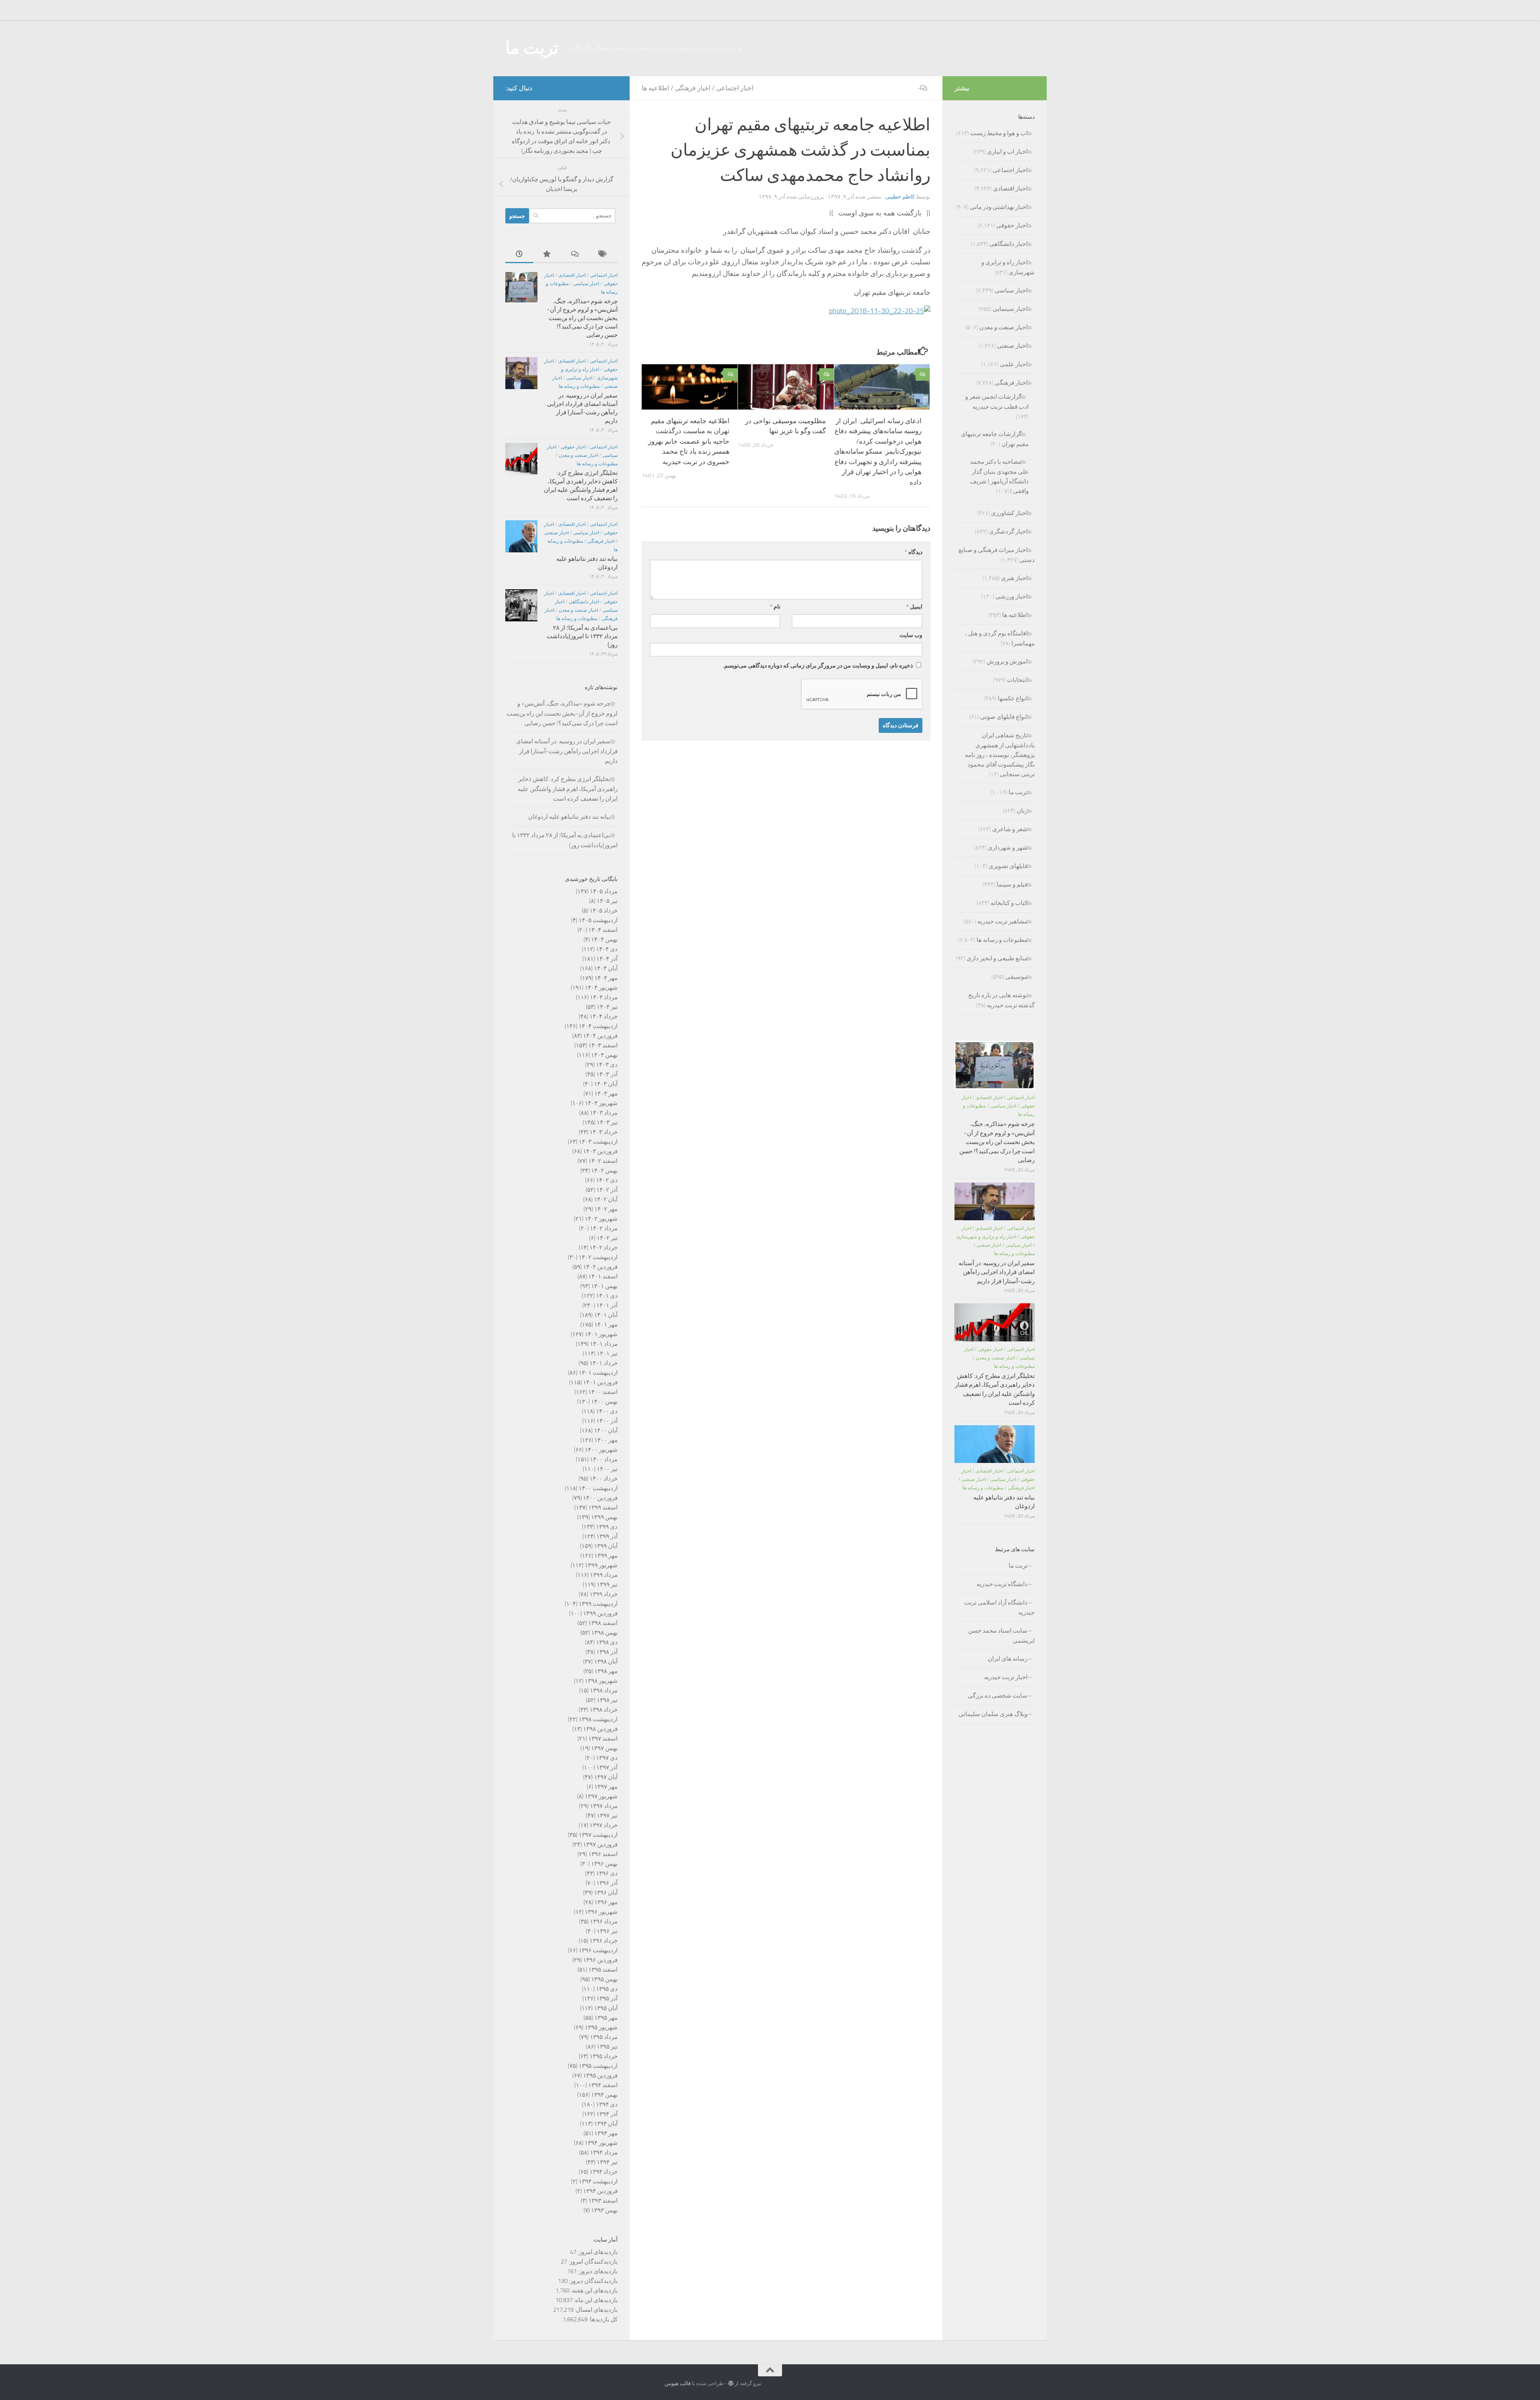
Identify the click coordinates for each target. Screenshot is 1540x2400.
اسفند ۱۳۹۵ (603, 1970)
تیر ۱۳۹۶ (607, 1931)
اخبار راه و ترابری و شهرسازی (986, 1237)
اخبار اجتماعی (735, 88)
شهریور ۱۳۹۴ (601, 2143)
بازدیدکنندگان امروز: (592, 2262)
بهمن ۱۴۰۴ (604, 939)
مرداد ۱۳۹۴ (604, 2152)
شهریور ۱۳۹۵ (601, 2027)
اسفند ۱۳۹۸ (603, 1623)
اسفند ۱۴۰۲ (603, 1161)
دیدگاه (914, 552)
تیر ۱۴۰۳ (607, 1122)
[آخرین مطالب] (519, 255)
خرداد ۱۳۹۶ (604, 1941)
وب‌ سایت (911, 635)
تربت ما (532, 48)
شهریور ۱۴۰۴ (601, 988)
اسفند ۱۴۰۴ (603, 930)
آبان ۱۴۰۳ (606, 1084)
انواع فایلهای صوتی (1004, 717)
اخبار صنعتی (556, 533)
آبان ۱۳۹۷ (606, 1777)
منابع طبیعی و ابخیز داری (997, 958)
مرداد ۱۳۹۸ (604, 1690)
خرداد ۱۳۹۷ (604, 1825)
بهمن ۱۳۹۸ (604, 1633)
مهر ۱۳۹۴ (606, 2133)
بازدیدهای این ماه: (595, 2300)
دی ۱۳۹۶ (607, 1873)
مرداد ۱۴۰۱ (604, 1344)
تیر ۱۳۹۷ (607, 1816)
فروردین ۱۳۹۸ (600, 1729)
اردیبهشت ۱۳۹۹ (598, 1604)
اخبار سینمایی (1010, 309)
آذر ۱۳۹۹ (607, 1536)
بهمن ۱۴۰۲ (604, 1171)
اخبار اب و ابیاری (1007, 152)
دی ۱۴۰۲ (607, 1180)
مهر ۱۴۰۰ (606, 1440)
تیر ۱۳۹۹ (607, 1584)
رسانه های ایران (1008, 1659)
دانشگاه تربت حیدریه (1002, 1584)
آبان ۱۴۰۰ (606, 1430)
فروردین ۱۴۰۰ (600, 1498)
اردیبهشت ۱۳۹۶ (598, 1950)
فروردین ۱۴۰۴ (600, 1036)
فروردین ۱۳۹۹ (600, 1613)
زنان (1022, 811)
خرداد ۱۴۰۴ (604, 1016)
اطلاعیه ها (655, 88)
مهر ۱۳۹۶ (606, 1902)
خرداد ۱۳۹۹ (604, 1594)
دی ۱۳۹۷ (607, 1758)
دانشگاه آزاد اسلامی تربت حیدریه (999, 1608)
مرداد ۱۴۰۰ (604, 1459)
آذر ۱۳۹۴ (607, 2114)
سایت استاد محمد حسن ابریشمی (1001, 1636)
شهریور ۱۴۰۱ (601, 1334)
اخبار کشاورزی (1009, 513)
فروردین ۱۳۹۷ (600, 1844)
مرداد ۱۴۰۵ (604, 891)
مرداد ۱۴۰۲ (604, 1228)
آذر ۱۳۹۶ (607, 1883)
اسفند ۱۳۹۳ (603, 2201)
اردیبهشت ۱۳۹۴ (598, 2181)
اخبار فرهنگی (693, 88)
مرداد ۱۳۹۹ (604, 1575)
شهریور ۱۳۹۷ (601, 1796)
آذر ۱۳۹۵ (607, 1998)
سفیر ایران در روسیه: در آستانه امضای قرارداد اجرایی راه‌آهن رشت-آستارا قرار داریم (567, 751)
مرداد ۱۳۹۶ (604, 1921)
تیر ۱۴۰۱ (607, 1353)
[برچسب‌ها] (604, 255)
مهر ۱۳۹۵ (606, 2018)
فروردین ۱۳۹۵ (600, 2075)
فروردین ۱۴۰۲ (600, 1267)
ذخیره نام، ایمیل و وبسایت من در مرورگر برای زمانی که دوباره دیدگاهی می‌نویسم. (818, 666)
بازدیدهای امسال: (596, 2310)
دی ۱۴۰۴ (607, 949)
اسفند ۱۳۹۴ (603, 2085)
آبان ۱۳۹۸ (606, 1662)
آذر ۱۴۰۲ (607, 1190)
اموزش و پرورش (1007, 661)
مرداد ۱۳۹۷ (604, 1806)
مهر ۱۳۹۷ (606, 1787)
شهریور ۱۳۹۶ (601, 1912)
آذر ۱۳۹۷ (607, 1767)
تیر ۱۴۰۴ (607, 1007)
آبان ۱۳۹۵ (606, 2008)
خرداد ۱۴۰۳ (604, 1132)
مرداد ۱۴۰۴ (604, 997)
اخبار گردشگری (1008, 532)
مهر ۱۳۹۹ (606, 1556)
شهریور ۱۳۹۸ (601, 1681)
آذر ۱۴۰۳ (607, 1074)
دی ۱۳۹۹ (607, 1527)
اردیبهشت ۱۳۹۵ (598, 2066)
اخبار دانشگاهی (584, 602)
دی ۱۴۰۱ (607, 1296)
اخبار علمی (1014, 364)
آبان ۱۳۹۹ (606, 1546)
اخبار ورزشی (1011, 596)
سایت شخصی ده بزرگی (998, 1696)
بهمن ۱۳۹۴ (604, 2095)
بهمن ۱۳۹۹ (604, 1517)
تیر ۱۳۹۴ (607, 2162)
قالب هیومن (678, 2383)
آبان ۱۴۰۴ (606, 968)
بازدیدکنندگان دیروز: (593, 2281)
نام (775, 607)
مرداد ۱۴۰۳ (604, 1113)
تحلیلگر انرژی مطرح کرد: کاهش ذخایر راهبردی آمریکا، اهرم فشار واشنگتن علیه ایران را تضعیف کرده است (568, 789)
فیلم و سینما (1012, 885)
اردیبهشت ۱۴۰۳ (598, 1142)
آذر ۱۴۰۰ (607, 1421)
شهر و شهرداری (1008, 848)
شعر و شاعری (1010, 829)
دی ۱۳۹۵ (607, 1989)
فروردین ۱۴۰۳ (600, 1151)
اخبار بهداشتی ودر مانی (999, 207)
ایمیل (914, 607)
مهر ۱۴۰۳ (606, 1093)
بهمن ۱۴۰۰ (604, 1402)
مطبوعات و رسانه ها (579, 386)
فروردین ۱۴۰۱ (600, 1382)
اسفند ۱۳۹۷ (603, 1739)
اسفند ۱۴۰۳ (603, 1045)
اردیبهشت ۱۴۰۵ (598, 920)
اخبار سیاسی (586, 284)
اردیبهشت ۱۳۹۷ (598, 1835)
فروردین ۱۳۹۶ (600, 1960)
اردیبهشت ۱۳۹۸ (598, 1719)
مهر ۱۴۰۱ (606, 1325)
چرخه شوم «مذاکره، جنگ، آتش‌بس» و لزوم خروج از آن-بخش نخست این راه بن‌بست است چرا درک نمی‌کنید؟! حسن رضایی (582, 318)
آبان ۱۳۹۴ (606, 2124)
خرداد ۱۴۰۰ (604, 1479)
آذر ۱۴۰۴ (607, 959)
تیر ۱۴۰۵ (607, 901)
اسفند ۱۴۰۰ (603, 1392)
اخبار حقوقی (573, 447)
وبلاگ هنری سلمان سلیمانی (993, 1714)
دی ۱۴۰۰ (607, 1411)
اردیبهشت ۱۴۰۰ (598, 1488)
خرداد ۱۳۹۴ (604, 2172)
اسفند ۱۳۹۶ (603, 1854)
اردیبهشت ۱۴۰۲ (598, 1257)
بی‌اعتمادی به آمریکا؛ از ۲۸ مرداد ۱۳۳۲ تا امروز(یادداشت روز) (582, 636)
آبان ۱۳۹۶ (606, 1893)
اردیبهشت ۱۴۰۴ (598, 1026)
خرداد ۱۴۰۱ (604, 1363)
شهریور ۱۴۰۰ (601, 1450)
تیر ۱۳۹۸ (607, 1700)
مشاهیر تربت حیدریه (1002, 921)
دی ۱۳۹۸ (607, 1642)
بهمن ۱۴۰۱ (604, 1286)
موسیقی (1016, 977)
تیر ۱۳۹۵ (607, 2047)
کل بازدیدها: (603, 2319)
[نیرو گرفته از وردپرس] (731, 2383)
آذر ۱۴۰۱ (607, 1305)
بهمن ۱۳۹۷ (604, 1748)
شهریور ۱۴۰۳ (601, 1103)
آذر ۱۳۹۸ (607, 1652)
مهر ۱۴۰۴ (606, 978)
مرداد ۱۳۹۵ (604, 2037)
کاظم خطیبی (900, 197)
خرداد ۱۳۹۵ (604, 2056)
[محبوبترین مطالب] (547, 255)
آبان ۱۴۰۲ (606, 1199)
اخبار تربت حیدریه (1006, 1677)
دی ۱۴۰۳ (607, 1065)
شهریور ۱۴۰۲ (601, 1219)
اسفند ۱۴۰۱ (603, 1276)
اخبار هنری (1014, 578)
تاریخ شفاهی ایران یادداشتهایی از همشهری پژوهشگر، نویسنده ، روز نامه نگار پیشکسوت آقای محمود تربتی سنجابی (1000, 755)
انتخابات (1017, 680)
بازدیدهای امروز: (597, 2252)
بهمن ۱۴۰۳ (604, 1055)
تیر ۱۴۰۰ (607, 1469)
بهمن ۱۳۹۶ (604, 1864)
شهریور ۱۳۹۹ (601, 1565)
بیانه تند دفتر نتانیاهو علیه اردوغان (569, 817)
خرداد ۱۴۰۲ (604, 1248)
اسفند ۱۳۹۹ (603, 1507)
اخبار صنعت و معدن (578, 455)
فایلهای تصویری (1008, 866)
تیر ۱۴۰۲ (607, 1238)
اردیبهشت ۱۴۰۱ (598, 1373)
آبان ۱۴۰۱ (606, 1315)
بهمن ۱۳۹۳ (604, 2210)
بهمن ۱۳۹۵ (604, 1979)
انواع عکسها (1013, 698)
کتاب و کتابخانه (1009, 903)
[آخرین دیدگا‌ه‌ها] (575, 255)
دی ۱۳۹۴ (607, 2104)
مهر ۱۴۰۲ (606, 1209)
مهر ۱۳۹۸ (606, 1671)
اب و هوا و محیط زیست (999, 133)
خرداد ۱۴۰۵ (604, 911)
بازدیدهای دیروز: (597, 2271)
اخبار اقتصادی (572, 275)
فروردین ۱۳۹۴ (600, 2191)
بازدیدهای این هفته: (594, 2290)
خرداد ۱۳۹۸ (604, 1710)
